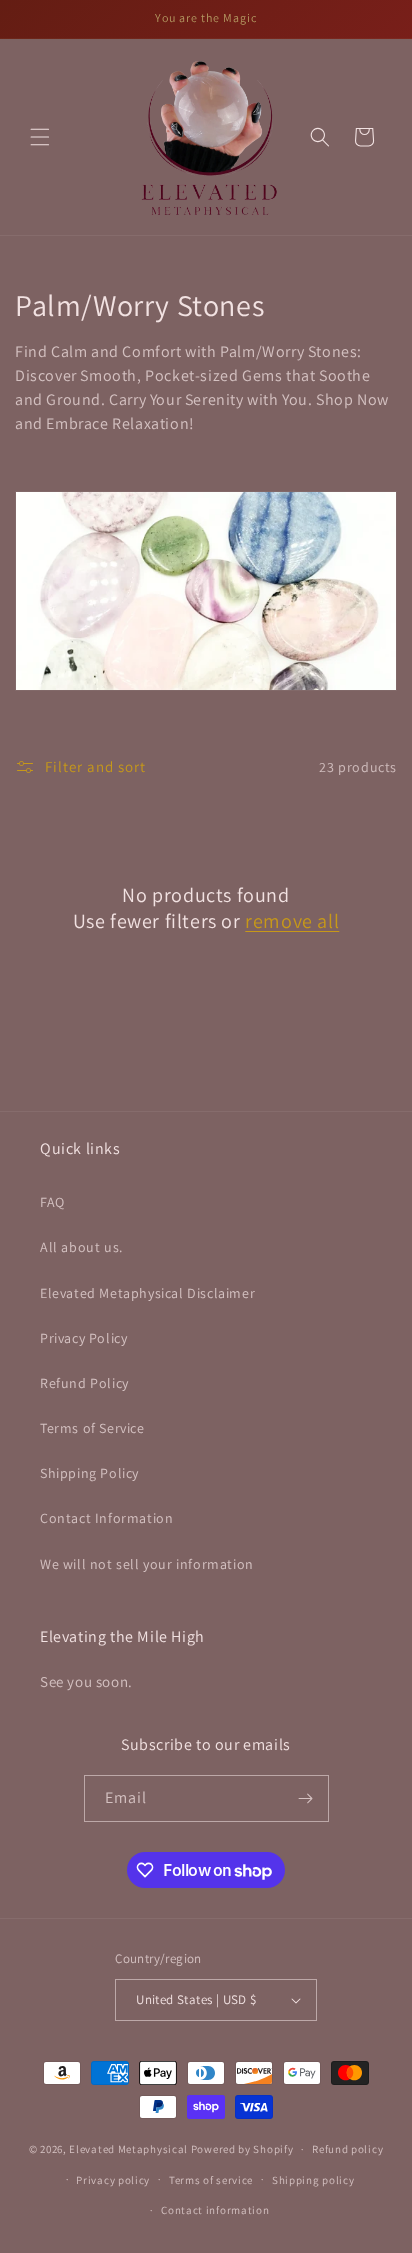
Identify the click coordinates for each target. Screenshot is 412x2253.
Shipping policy (313, 2180)
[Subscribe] (306, 1798)
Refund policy (347, 2149)
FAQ (52, 1202)
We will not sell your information (147, 1564)
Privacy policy (113, 2180)
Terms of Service (92, 1428)
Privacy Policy (83, 1338)
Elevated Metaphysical (129, 2149)
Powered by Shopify (242, 2149)
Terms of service (211, 2180)
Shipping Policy (89, 1473)
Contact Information (106, 1518)
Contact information (215, 2210)
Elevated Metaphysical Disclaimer (147, 1293)
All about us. (81, 1247)
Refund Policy (84, 1383)
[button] (40, 137)
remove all (292, 921)
